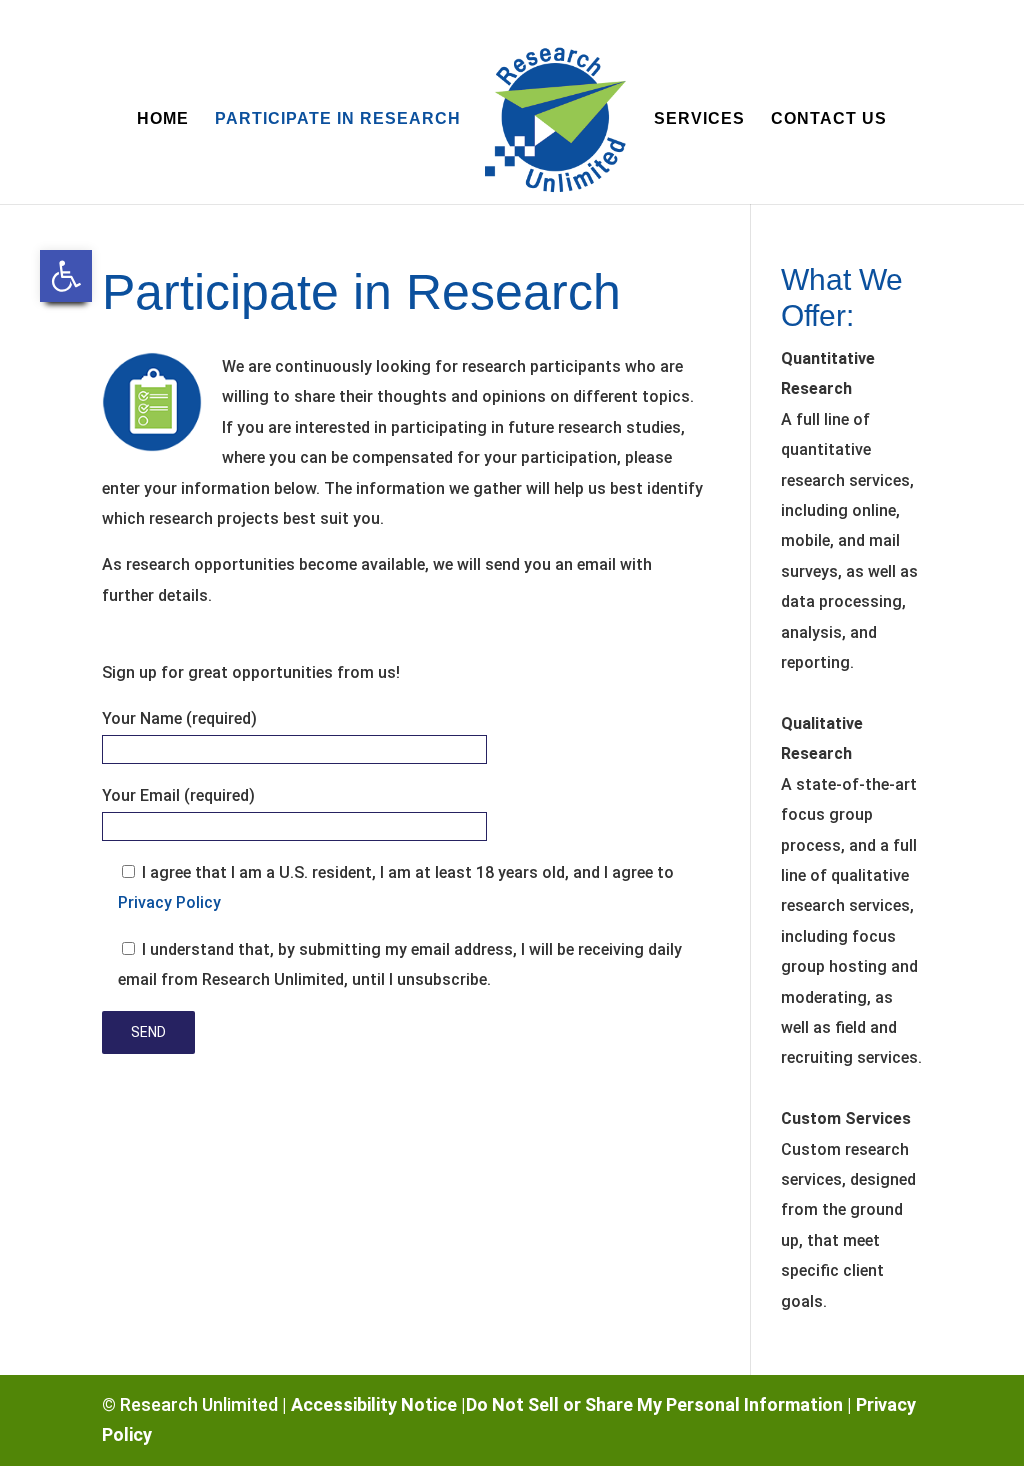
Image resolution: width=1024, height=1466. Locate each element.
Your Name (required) (179, 718)
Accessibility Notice (374, 1404)
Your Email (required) (178, 795)
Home (163, 119)
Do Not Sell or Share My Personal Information (654, 1404)
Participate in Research (338, 119)
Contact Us (829, 119)
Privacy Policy (169, 902)
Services (699, 119)
